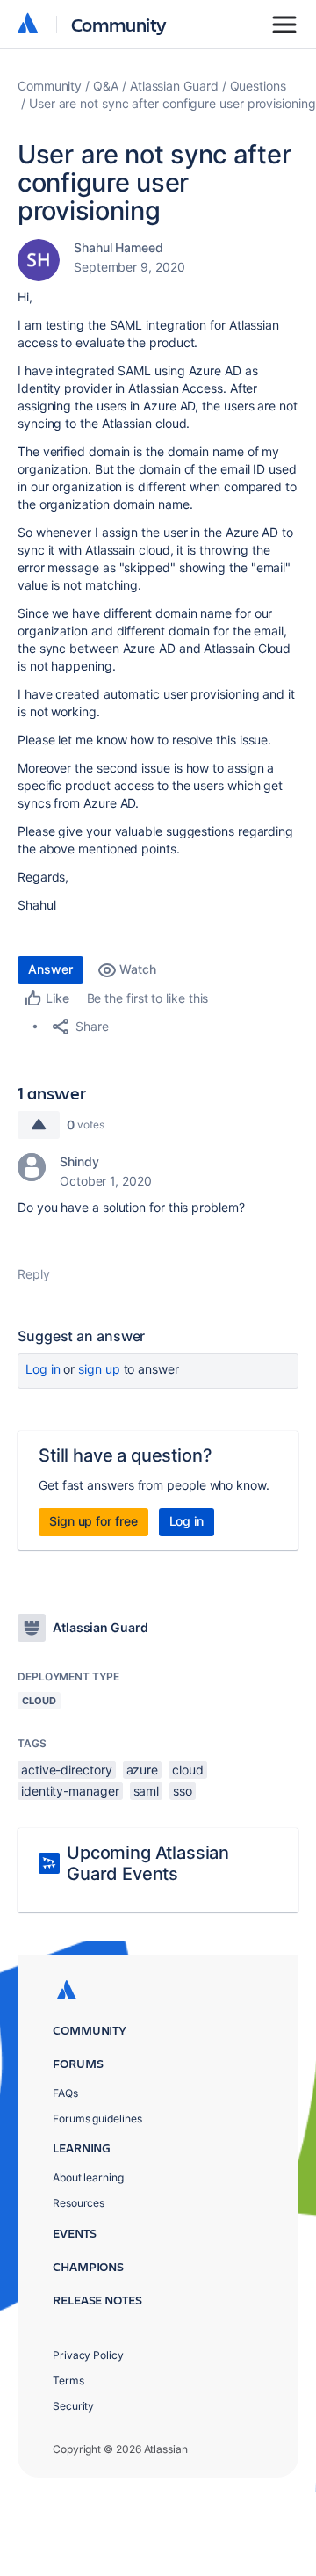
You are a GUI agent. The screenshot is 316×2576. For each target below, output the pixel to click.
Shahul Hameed (118, 247)
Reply (34, 1274)
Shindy (79, 1161)
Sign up (99, 1369)
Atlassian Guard (174, 86)
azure (143, 1770)
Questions (258, 86)
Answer (50, 969)
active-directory (67, 1770)
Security (73, 2406)
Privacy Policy (88, 2355)
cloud (188, 1770)
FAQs (65, 2093)
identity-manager (70, 1791)
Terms (68, 2380)
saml (147, 1791)
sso (183, 1791)
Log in (43, 1369)
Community (119, 24)
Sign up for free (93, 1521)
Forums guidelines (97, 2119)
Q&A (106, 86)
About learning (88, 2177)
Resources (79, 2203)
